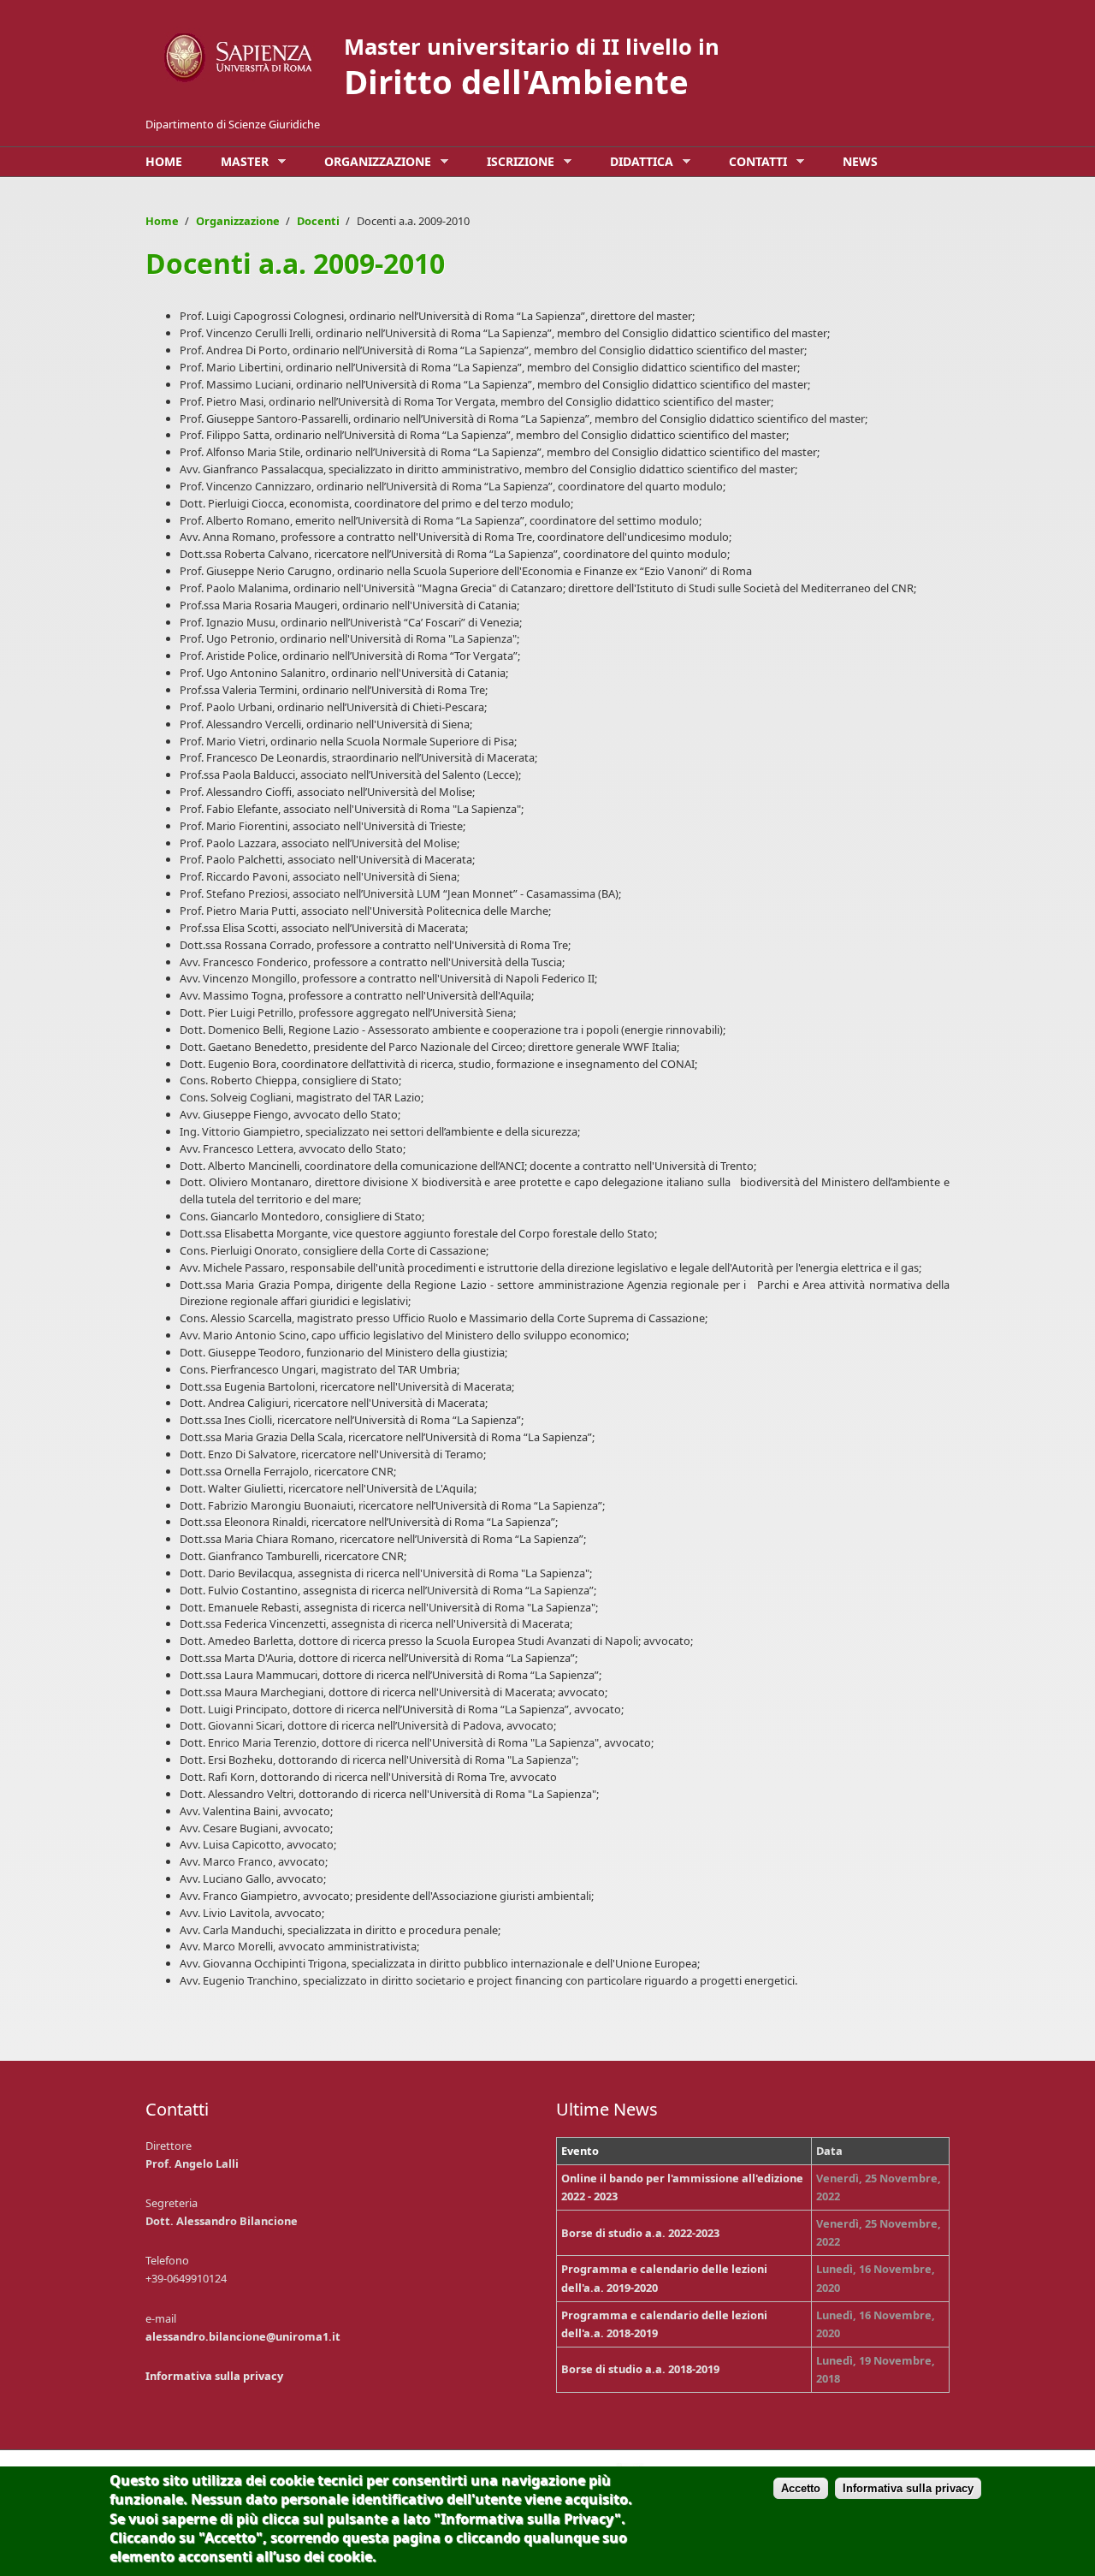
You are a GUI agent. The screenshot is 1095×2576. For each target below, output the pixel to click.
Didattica (637, 162)
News (860, 161)
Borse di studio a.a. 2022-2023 (640, 2233)
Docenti (318, 221)
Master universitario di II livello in (532, 47)
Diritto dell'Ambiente (516, 81)
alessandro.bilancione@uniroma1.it (243, 2336)
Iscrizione (516, 162)
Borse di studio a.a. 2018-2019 (640, 2369)
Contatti (754, 162)
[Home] (240, 58)
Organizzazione (373, 162)
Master (240, 162)
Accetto (801, 2488)
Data (829, 2151)
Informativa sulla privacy (214, 2376)
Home (164, 161)
